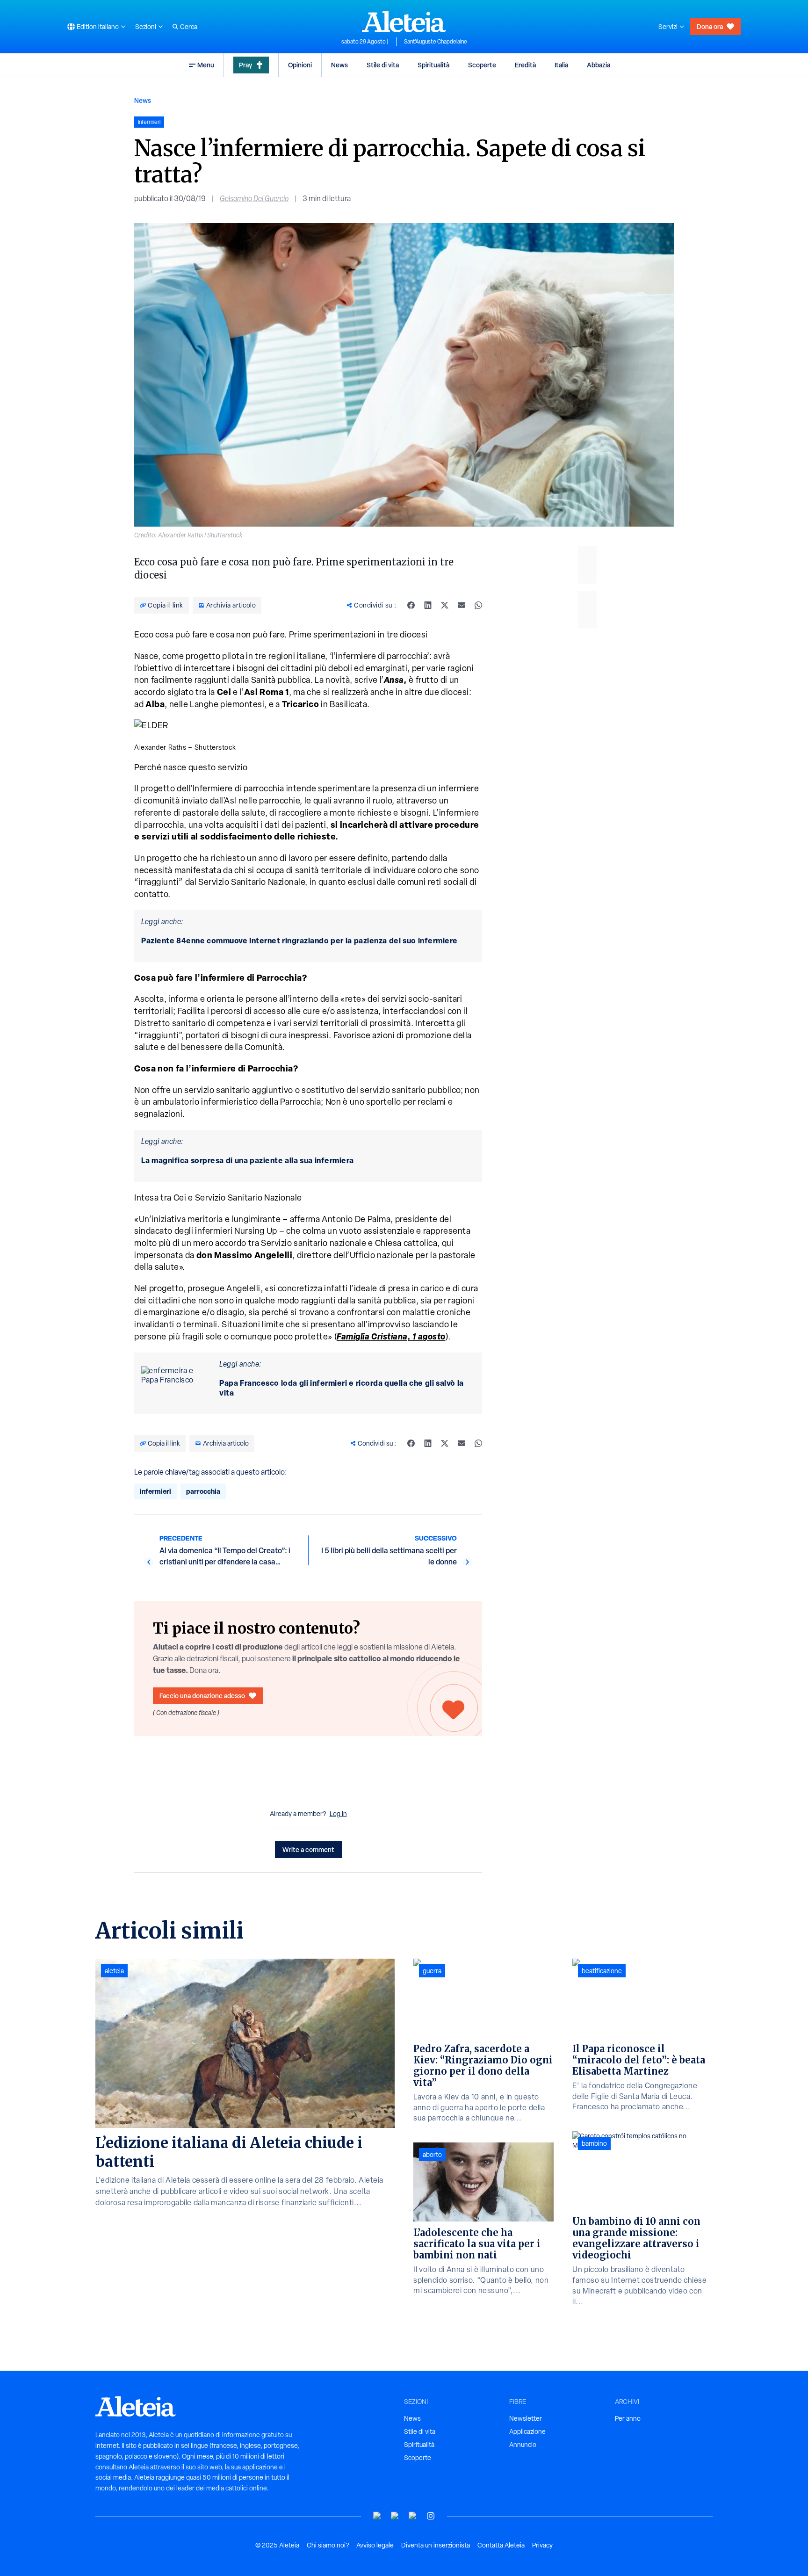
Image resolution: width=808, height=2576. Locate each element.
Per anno (628, 2418)
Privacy (542, 2545)
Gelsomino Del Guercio (254, 199)
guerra (432, 1971)
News (339, 65)
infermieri (155, 1491)
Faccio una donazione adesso (202, 1696)
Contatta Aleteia (501, 2545)
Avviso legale (375, 2545)
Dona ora (710, 26)
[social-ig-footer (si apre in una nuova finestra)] (431, 2516)
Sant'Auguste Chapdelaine (436, 42)
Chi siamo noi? (328, 2545)
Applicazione (527, 2431)
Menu (206, 65)
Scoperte (482, 65)
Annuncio (523, 2445)
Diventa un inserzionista (436, 2545)
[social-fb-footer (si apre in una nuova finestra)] (395, 2516)
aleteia (114, 1971)
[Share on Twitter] (445, 605)
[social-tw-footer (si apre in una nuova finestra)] (413, 2516)
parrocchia (203, 1491)
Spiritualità (433, 65)
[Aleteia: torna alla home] (404, 22)
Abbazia (599, 65)
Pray (245, 65)
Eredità (525, 65)
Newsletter (526, 2418)
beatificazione (602, 1971)
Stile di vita (383, 65)
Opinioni (300, 65)
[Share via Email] (462, 605)
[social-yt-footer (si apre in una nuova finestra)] (377, 2516)
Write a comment (308, 1849)
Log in (338, 1814)
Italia (561, 65)
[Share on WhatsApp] (478, 605)
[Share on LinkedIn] (428, 605)
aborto (432, 2155)
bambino (594, 2143)
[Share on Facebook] (411, 605)
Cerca (189, 27)
